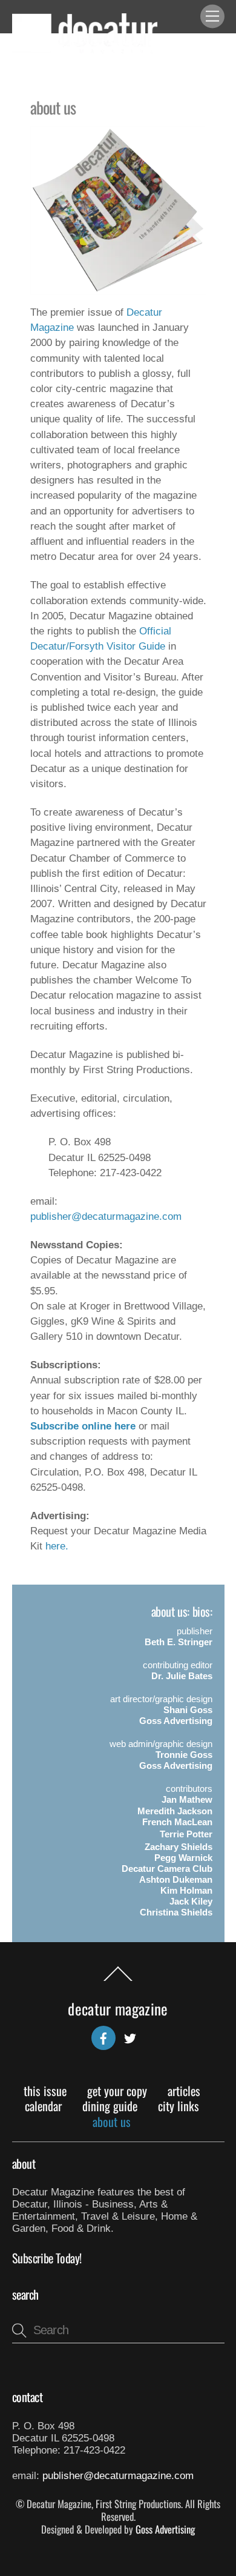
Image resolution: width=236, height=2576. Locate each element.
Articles (184, 2091)
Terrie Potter (186, 1834)
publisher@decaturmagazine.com (106, 1216)
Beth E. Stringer (179, 1642)
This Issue (45, 2091)
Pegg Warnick (183, 1858)
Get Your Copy (117, 2091)
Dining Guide (110, 2106)
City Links (179, 2106)
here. (57, 1546)
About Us (112, 2122)
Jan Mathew (187, 1799)
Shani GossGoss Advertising (176, 1715)
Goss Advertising (165, 2529)
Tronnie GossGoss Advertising (176, 1760)
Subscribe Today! (47, 2258)
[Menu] (212, 17)
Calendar (43, 2106)
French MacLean (177, 1822)
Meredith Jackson (175, 1811)
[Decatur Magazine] (85, 48)
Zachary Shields (179, 1847)
